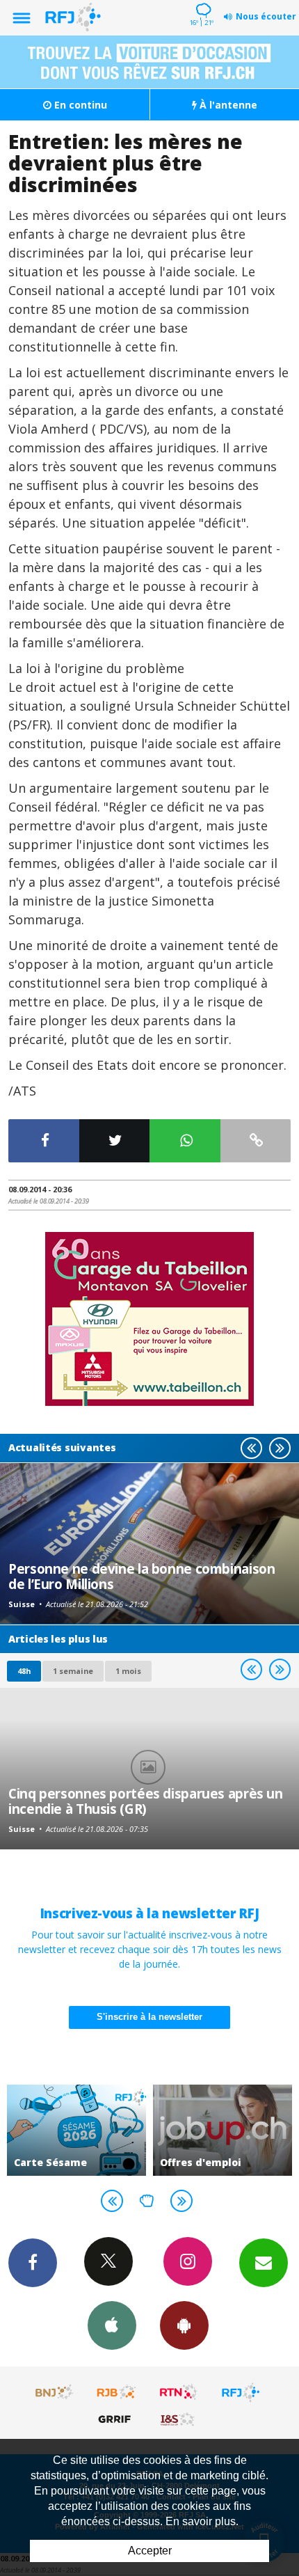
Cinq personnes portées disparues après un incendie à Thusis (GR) (146, 1801)
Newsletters (264, 2263)
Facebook (33, 2263)
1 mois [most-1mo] (128, 1671)
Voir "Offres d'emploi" (223, 2130)
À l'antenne (227, 105)
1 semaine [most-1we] (73, 1671)
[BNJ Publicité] (55, 2392)
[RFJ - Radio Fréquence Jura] (241, 2392)
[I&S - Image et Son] (179, 2419)
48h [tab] (24, 1671)
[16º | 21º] (201, 1)
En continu (79, 105)
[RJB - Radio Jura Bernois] (117, 2392)
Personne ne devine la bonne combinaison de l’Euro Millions (142, 1576)
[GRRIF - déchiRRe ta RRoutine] (117, 2419)
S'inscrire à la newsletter (149, 2017)
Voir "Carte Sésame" (76, 2130)
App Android (184, 2325)
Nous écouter (266, 16)
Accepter (150, 2551)
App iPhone (112, 2325)
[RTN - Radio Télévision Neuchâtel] (179, 2392)
